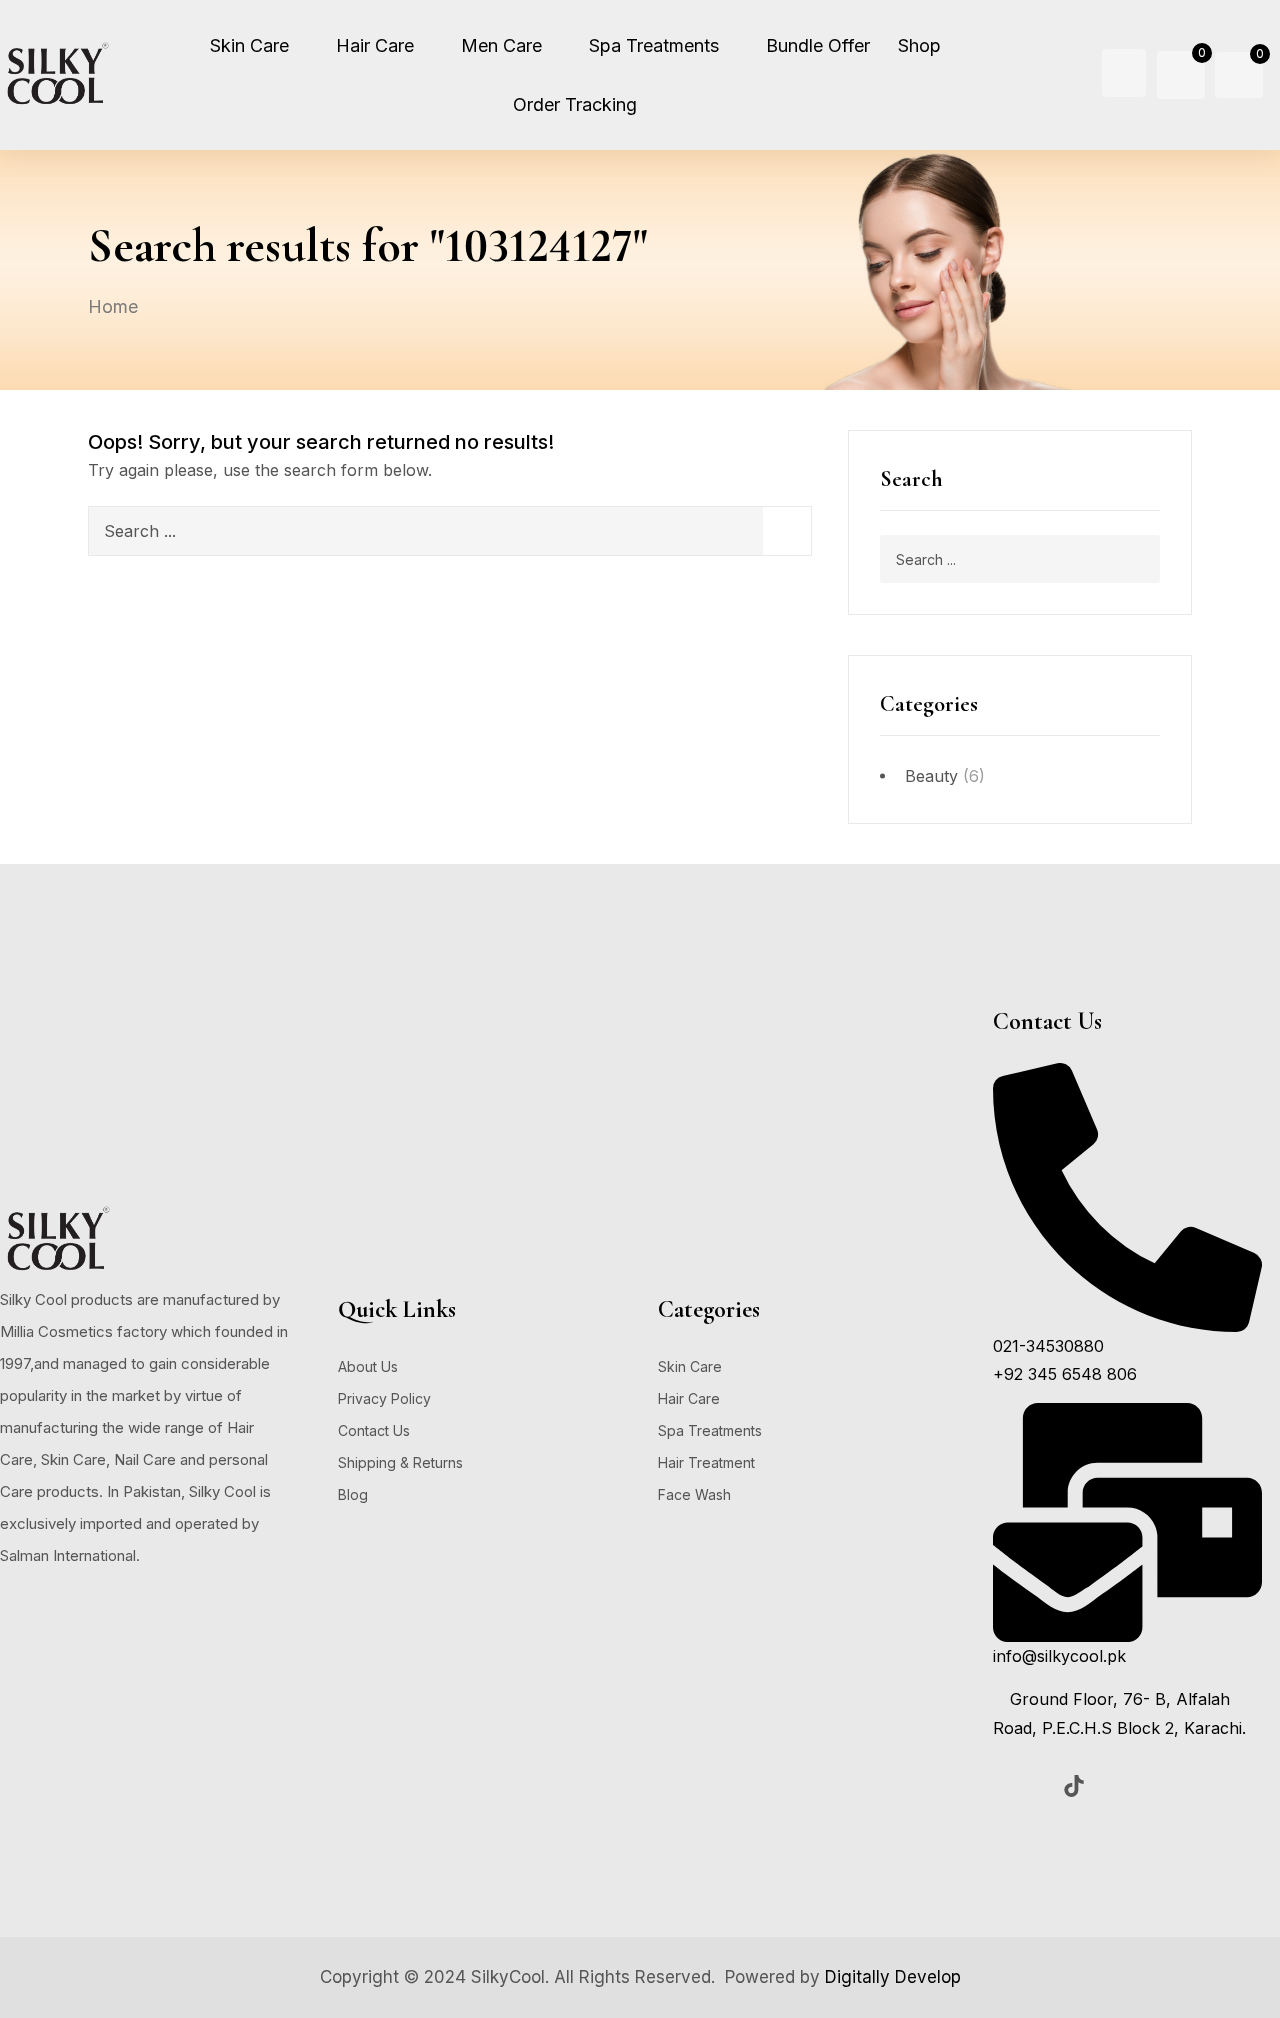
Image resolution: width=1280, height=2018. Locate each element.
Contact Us (374, 1430)
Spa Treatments (710, 1430)
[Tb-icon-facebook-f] (1008, 1786)
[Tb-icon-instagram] (1041, 1786)
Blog (353, 1494)
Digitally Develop (893, 1977)
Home (113, 306)
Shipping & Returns (400, 1462)
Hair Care (689, 1398)
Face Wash (694, 1494)
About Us (368, 1366)
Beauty (931, 776)
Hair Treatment (706, 1462)
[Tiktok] (1074, 1786)
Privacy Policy (384, 1398)
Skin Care (690, 1366)
